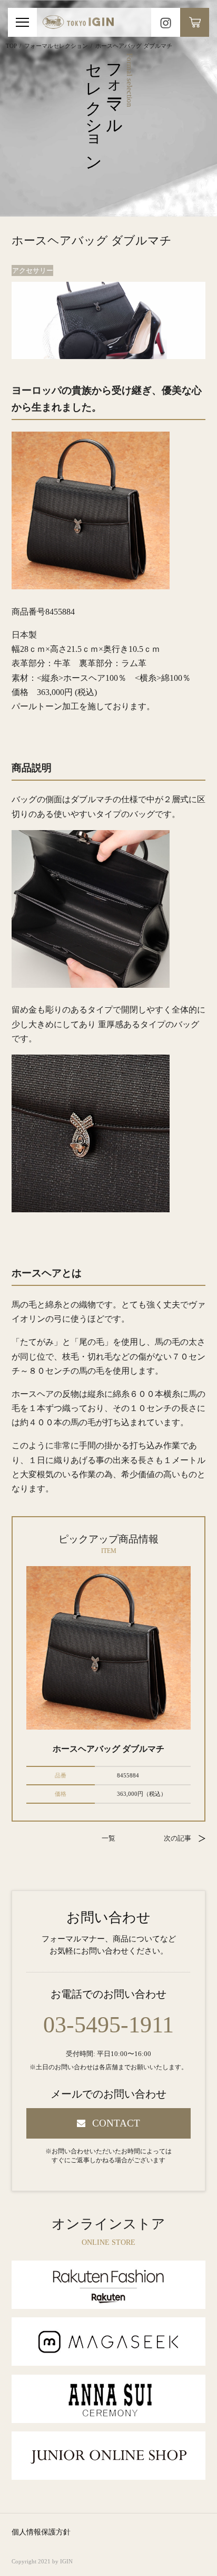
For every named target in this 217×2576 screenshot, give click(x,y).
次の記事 (177, 1838)
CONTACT (116, 2123)
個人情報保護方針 (41, 2532)
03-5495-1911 (108, 2025)
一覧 (108, 1838)
